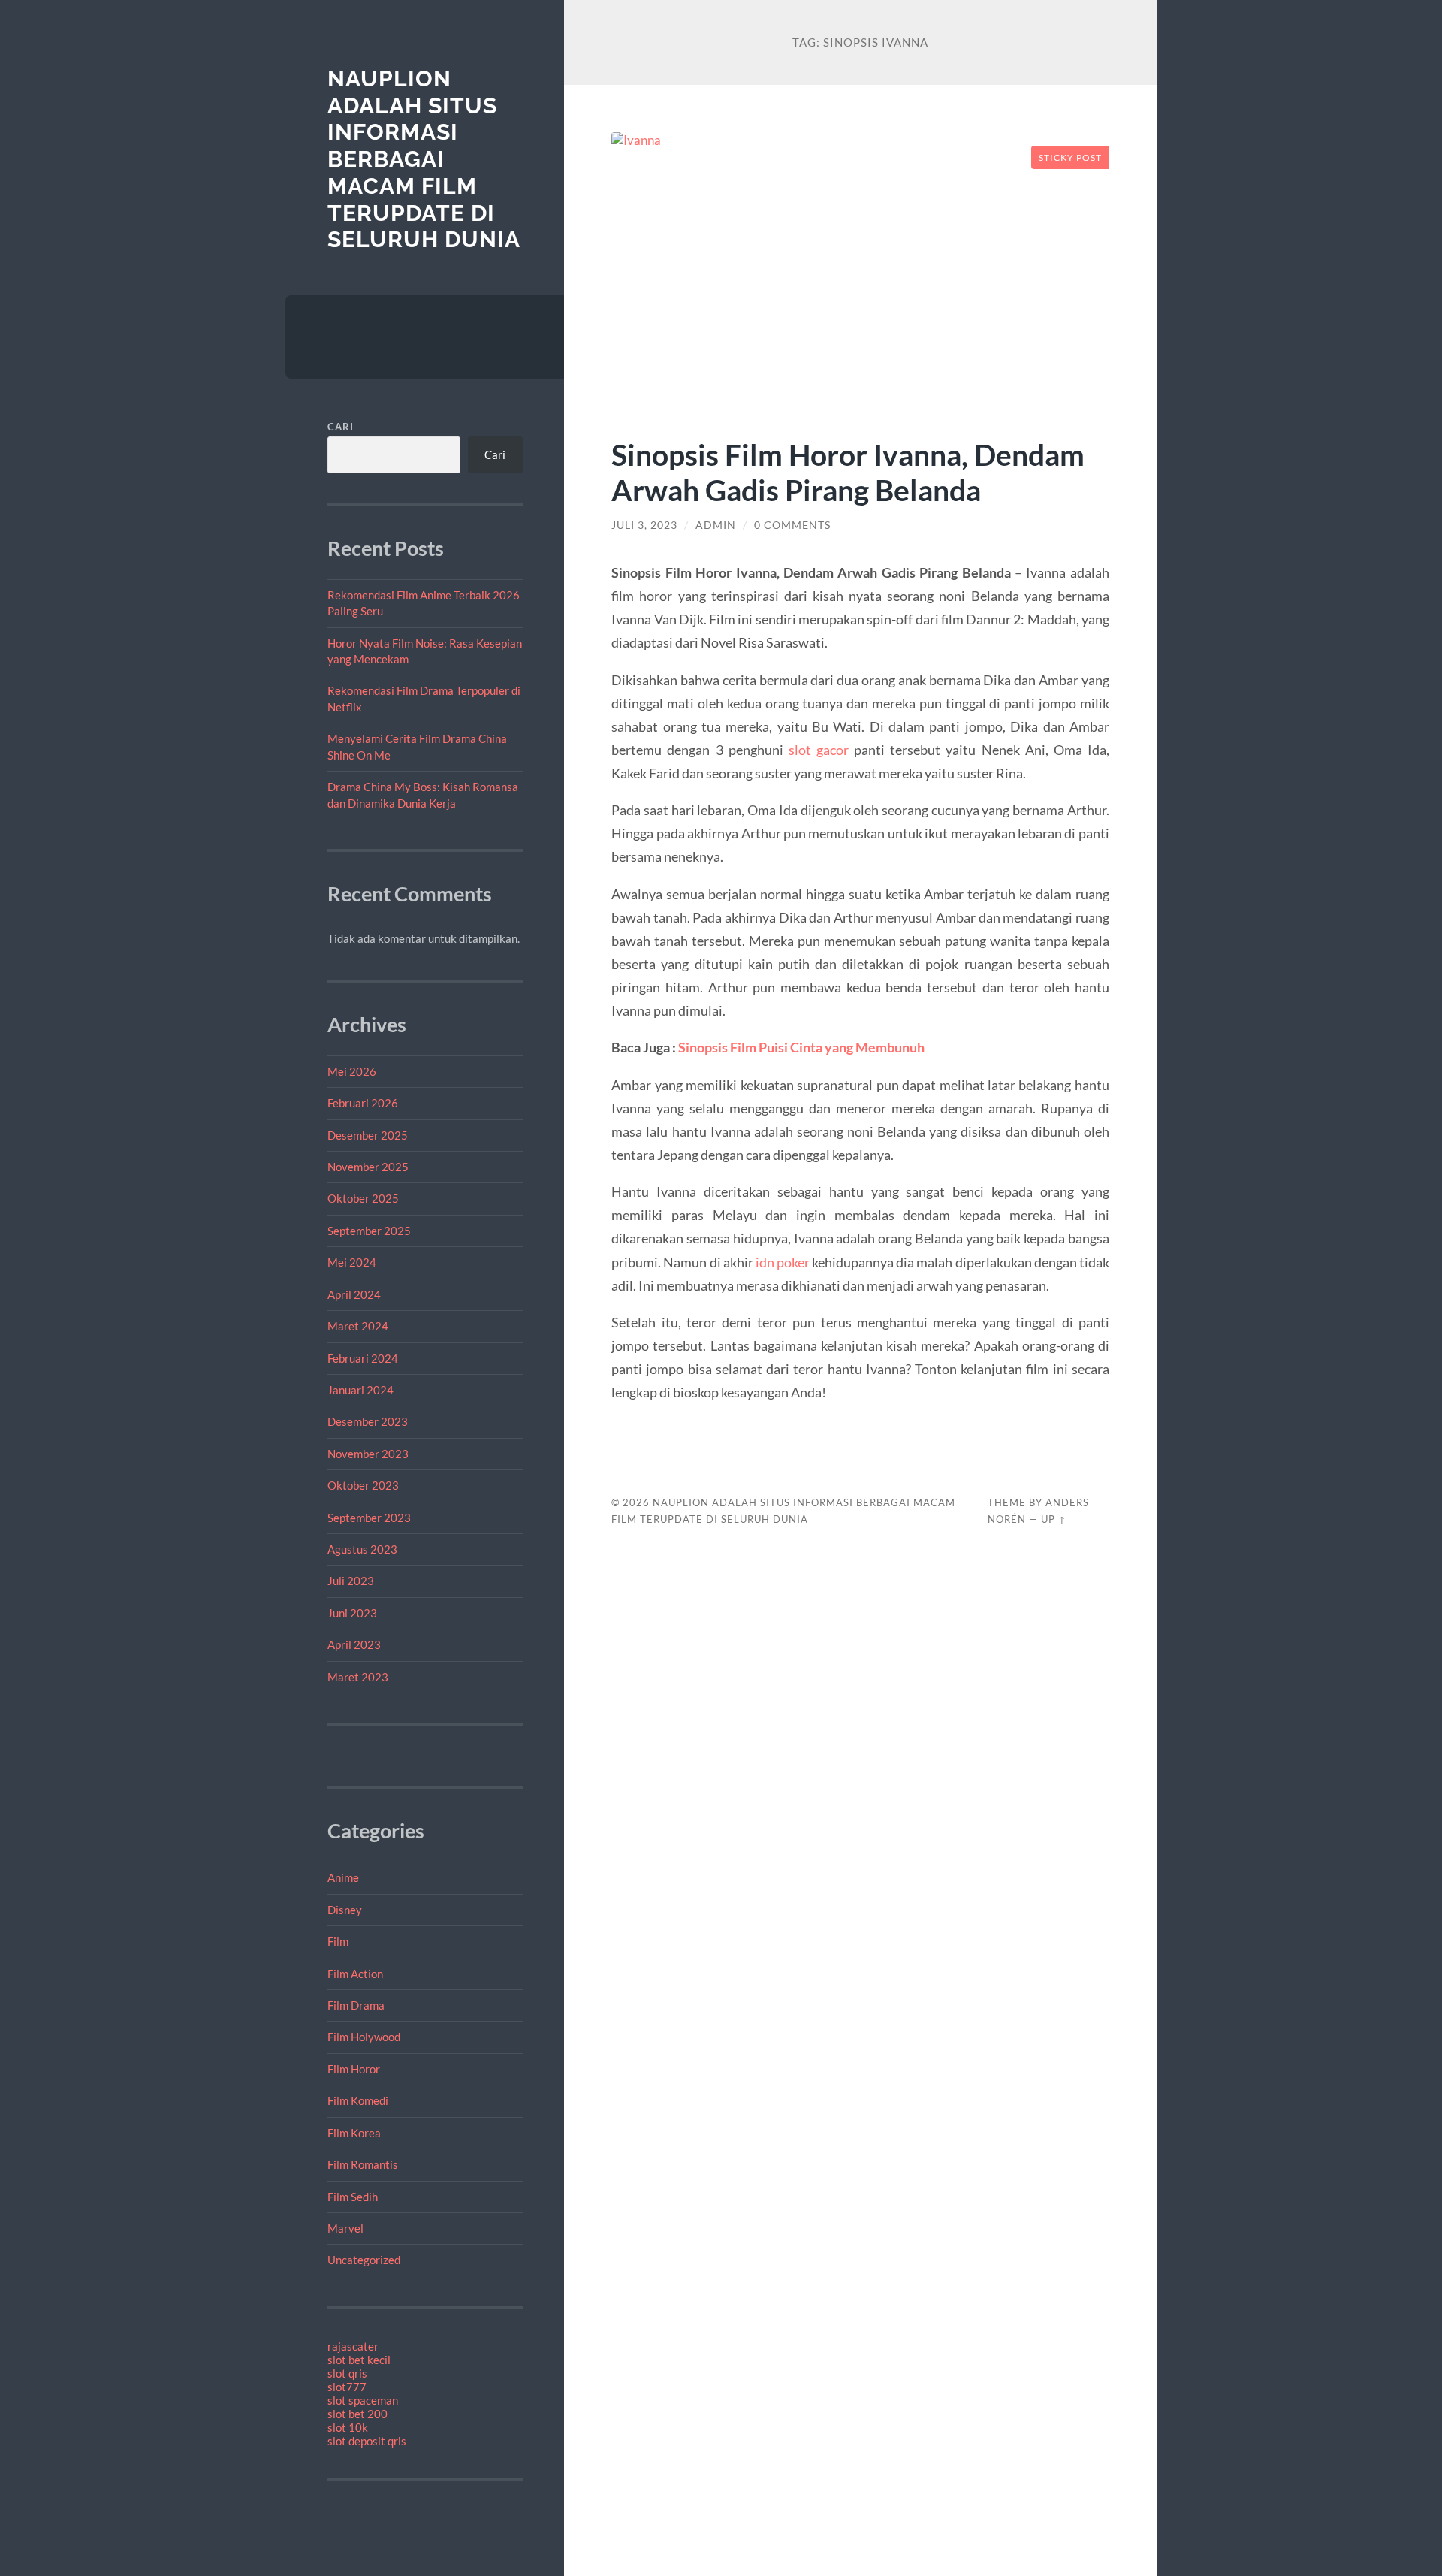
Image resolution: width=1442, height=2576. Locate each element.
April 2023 (354, 1644)
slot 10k (348, 2427)
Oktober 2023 (363, 1485)
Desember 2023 (368, 1421)
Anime (343, 1877)
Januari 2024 (360, 1390)
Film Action (355, 1974)
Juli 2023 (351, 1581)
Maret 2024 (358, 1326)
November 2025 (368, 1167)
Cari (341, 427)
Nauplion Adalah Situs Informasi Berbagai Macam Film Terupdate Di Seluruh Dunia (424, 159)
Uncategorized (364, 2260)
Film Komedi (358, 2100)
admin (716, 525)
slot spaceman (363, 2400)
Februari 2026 (363, 1103)
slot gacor (819, 750)
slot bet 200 (357, 2414)
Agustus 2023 (362, 1549)
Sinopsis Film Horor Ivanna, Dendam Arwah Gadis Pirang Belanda (848, 472)
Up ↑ (1054, 1519)
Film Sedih (353, 2197)
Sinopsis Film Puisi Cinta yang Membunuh (801, 1047)
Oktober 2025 (363, 1198)
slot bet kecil (359, 2360)
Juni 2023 (352, 1613)
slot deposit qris (367, 2441)
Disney (345, 1910)
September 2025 (369, 1231)
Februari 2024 (363, 1358)
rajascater (353, 2346)
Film (338, 1941)
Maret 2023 (358, 1677)
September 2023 (369, 1518)
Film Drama (356, 2005)
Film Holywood (364, 2037)
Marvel (345, 2228)
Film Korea (354, 2133)
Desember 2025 (368, 1135)
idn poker (783, 1262)
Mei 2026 (352, 1071)
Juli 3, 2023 (644, 525)
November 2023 (368, 1454)
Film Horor (354, 2069)
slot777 (347, 2387)
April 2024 (354, 1294)
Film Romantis (363, 2164)
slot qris (347, 2373)
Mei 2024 (352, 1262)
